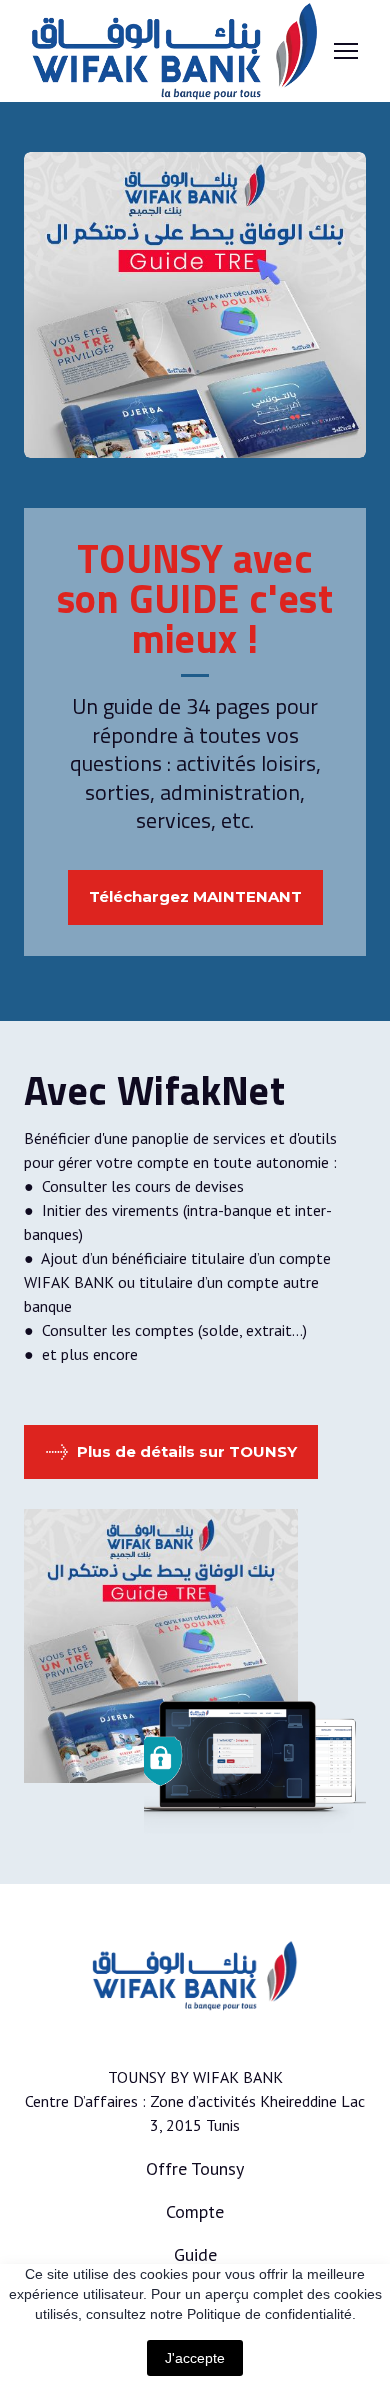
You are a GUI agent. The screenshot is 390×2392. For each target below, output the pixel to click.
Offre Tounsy (195, 2168)
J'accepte (195, 2358)
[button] (195, 897)
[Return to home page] (175, 51)
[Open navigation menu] (346, 51)
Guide (195, 2254)
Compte (195, 2211)
